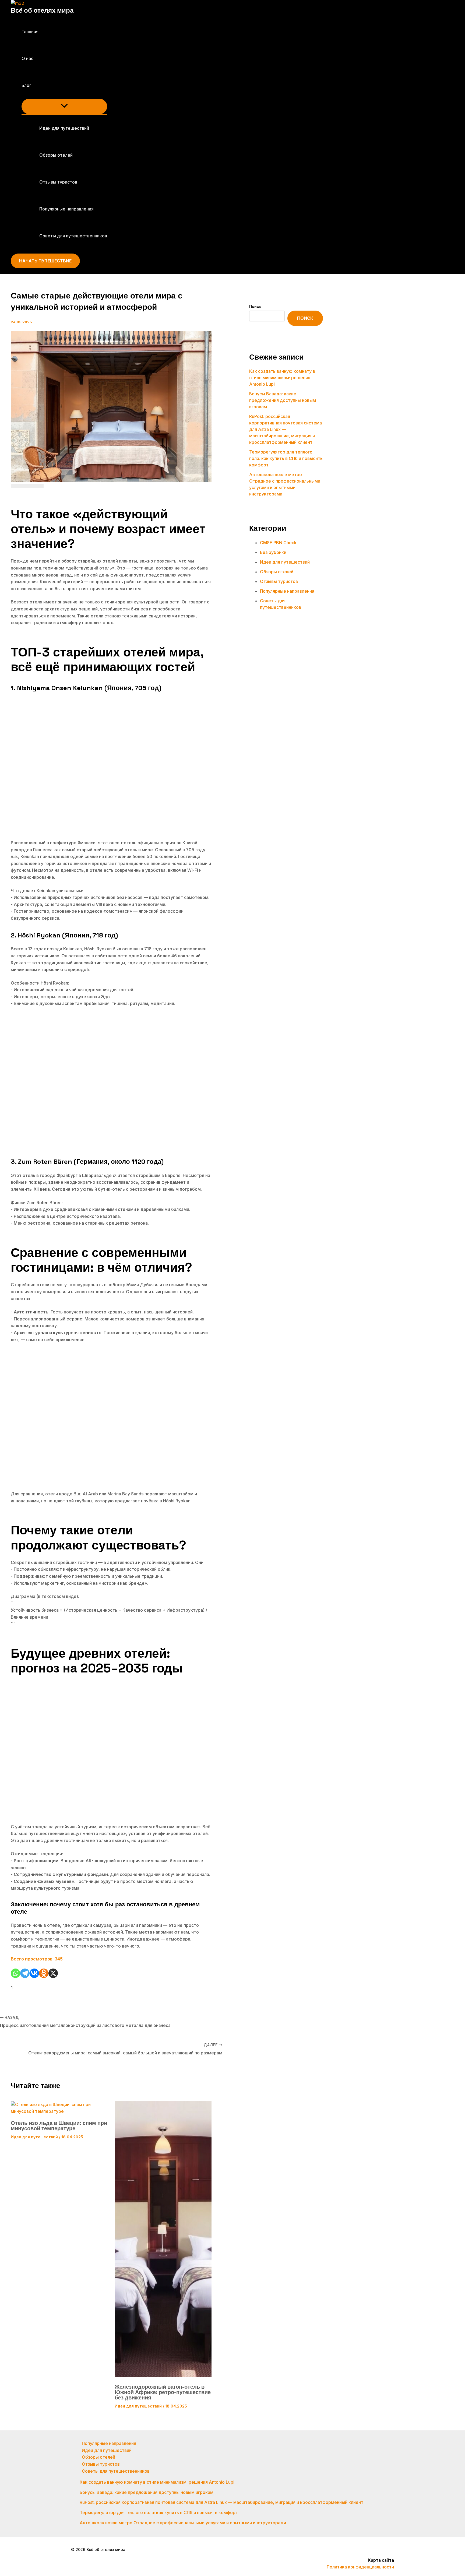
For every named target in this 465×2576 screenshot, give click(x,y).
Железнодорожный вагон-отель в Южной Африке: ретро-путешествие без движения (163, 2392)
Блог (26, 85)
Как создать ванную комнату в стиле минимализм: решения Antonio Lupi (282, 378)
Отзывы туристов (58, 182)
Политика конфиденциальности (360, 2567)
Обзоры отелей (56, 155)
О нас (27, 58)
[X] (53, 1973)
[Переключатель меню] (64, 106)
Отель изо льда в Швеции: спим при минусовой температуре (59, 2126)
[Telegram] (25, 1973)
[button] (35, 85)
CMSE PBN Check (278, 543)
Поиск (255, 306)
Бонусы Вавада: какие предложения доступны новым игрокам (283, 400)
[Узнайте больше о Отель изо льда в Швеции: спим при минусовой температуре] (59, 2111)
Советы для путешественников (73, 236)
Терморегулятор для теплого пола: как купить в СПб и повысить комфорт (286, 458)
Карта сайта (381, 2560)
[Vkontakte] (34, 1973)
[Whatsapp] (15, 1973)
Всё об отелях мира (42, 10)
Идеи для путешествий (64, 128)
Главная (30, 31)
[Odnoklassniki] (44, 1973)
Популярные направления (66, 209)
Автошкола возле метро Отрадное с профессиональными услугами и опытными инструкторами (183, 2523)
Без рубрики (273, 552)
